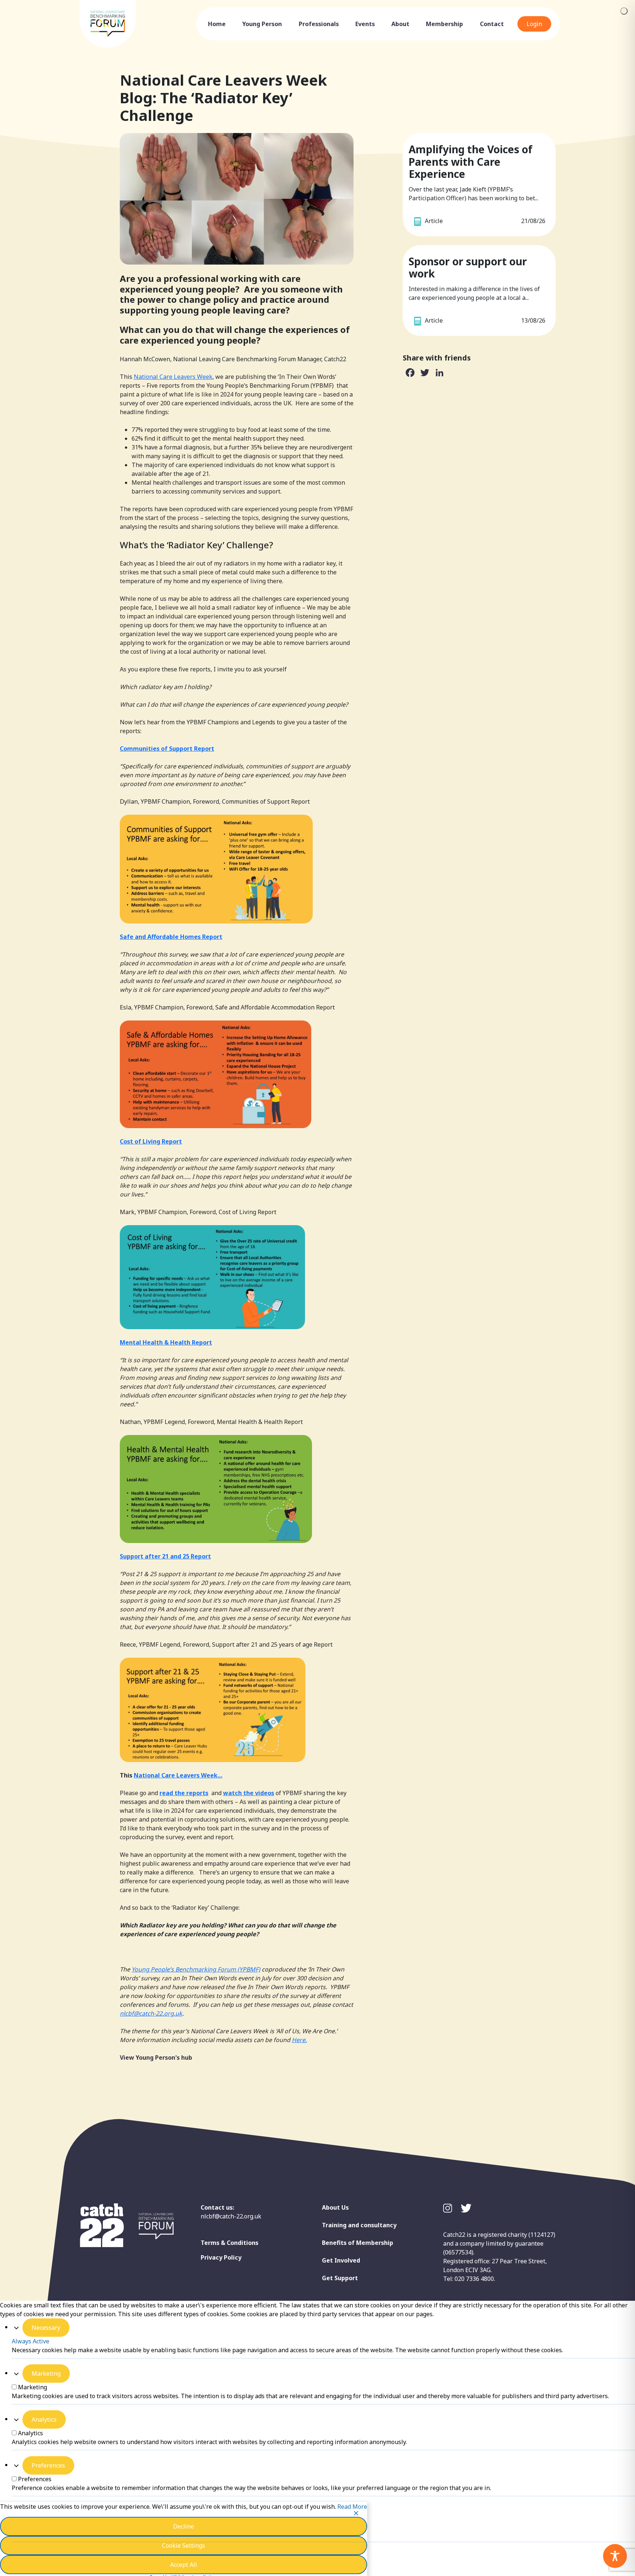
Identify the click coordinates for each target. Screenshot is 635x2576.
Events (365, 24)
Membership (444, 24)
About (400, 24)
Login (534, 24)
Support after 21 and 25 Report (165, 1556)
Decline (184, 2526)
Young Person (262, 24)
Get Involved (341, 2260)
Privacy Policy (221, 2257)
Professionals (319, 24)
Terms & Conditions (229, 2243)
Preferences (48, 2465)
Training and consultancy (359, 2225)
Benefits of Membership (358, 2243)
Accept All (184, 2565)
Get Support (340, 2278)
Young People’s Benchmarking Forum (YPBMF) (196, 1969)
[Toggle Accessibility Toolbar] (615, 2556)
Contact (492, 24)
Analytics (44, 2419)
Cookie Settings (184, 2545)
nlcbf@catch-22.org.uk (231, 2216)
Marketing (46, 2374)
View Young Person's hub (156, 2057)
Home (217, 24)
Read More (352, 2507)
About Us (335, 2207)
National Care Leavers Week (173, 377)
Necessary (46, 2328)
